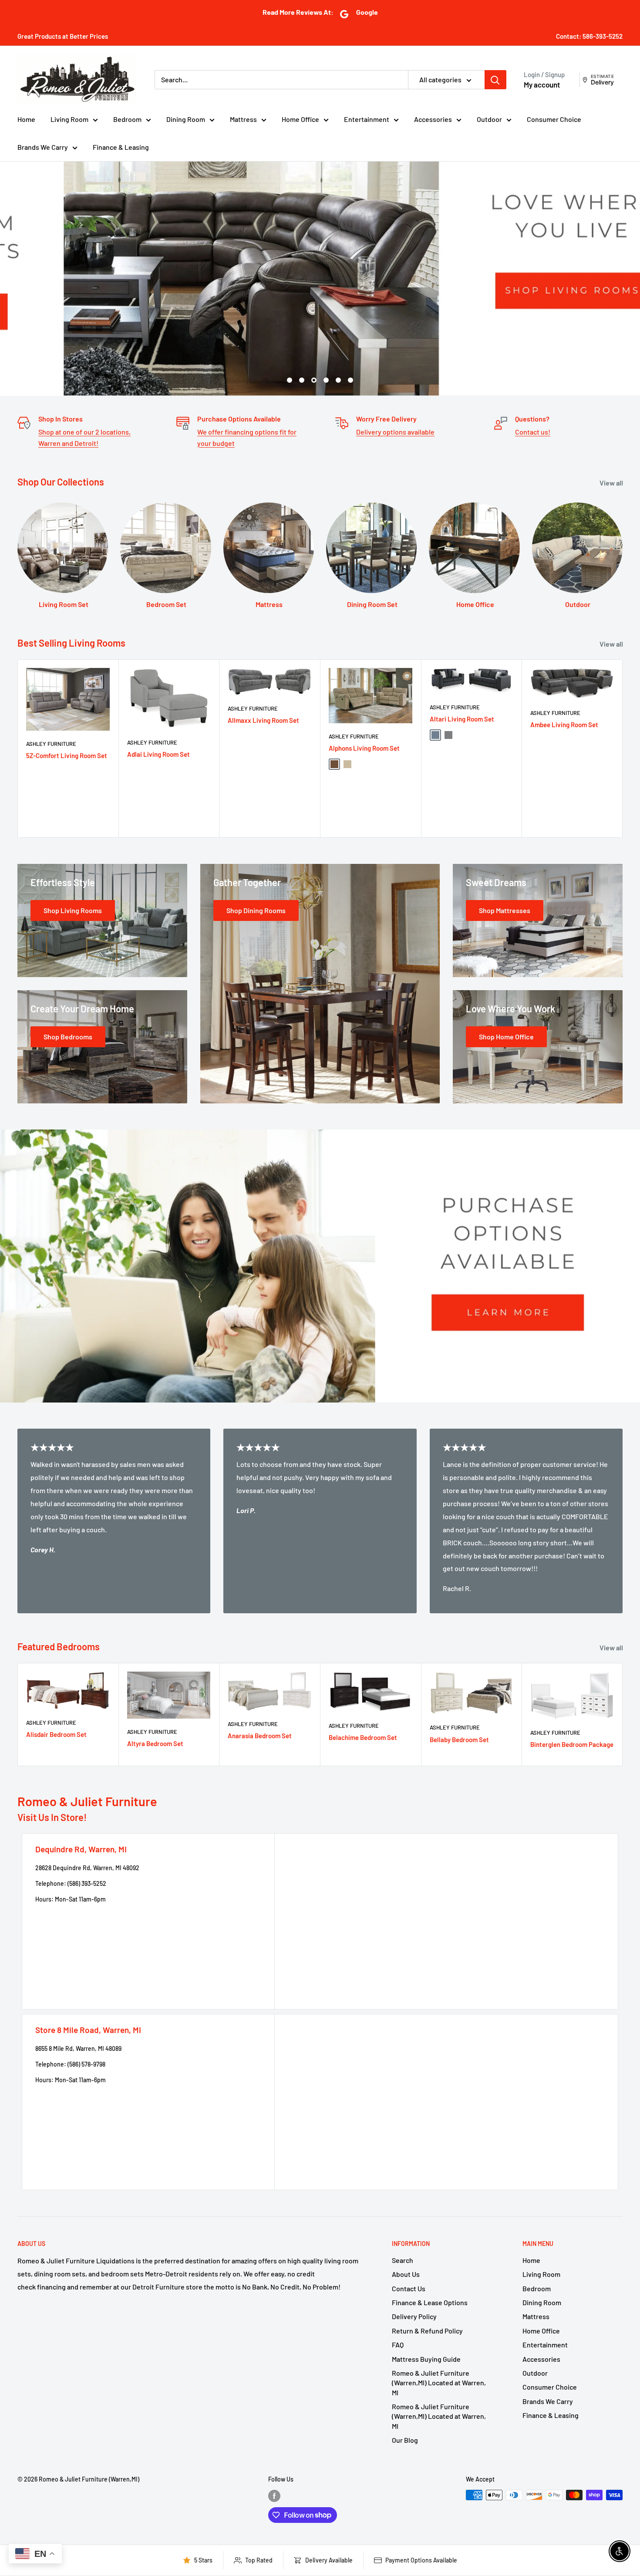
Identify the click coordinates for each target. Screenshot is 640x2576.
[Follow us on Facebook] (274, 2496)
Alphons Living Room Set (364, 748)
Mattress (243, 119)
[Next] (623, 748)
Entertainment (367, 119)
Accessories (433, 119)
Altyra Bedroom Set (155, 1743)
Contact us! (533, 432)
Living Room (69, 119)
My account (542, 84)
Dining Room (186, 119)
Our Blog (405, 2440)
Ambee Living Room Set (564, 724)
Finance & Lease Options (430, 2302)
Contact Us (409, 2288)
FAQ (398, 2345)
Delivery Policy (414, 2316)
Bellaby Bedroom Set (459, 1740)
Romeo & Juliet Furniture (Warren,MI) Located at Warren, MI (439, 2383)
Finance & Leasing (121, 147)
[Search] (495, 80)
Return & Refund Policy (427, 2331)
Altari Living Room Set (462, 719)
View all (612, 483)
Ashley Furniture (51, 744)
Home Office (300, 119)
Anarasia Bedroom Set (260, 1736)
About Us (406, 2274)
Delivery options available (395, 432)
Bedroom (127, 119)
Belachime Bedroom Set (363, 1737)
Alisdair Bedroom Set (56, 1734)
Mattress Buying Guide (426, 2359)
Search (403, 2260)
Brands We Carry (43, 147)
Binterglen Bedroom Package (572, 1744)
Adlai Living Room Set (158, 754)
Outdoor (489, 119)
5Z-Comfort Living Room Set (67, 755)
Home (26, 119)
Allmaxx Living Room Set (263, 720)
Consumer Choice (554, 119)
